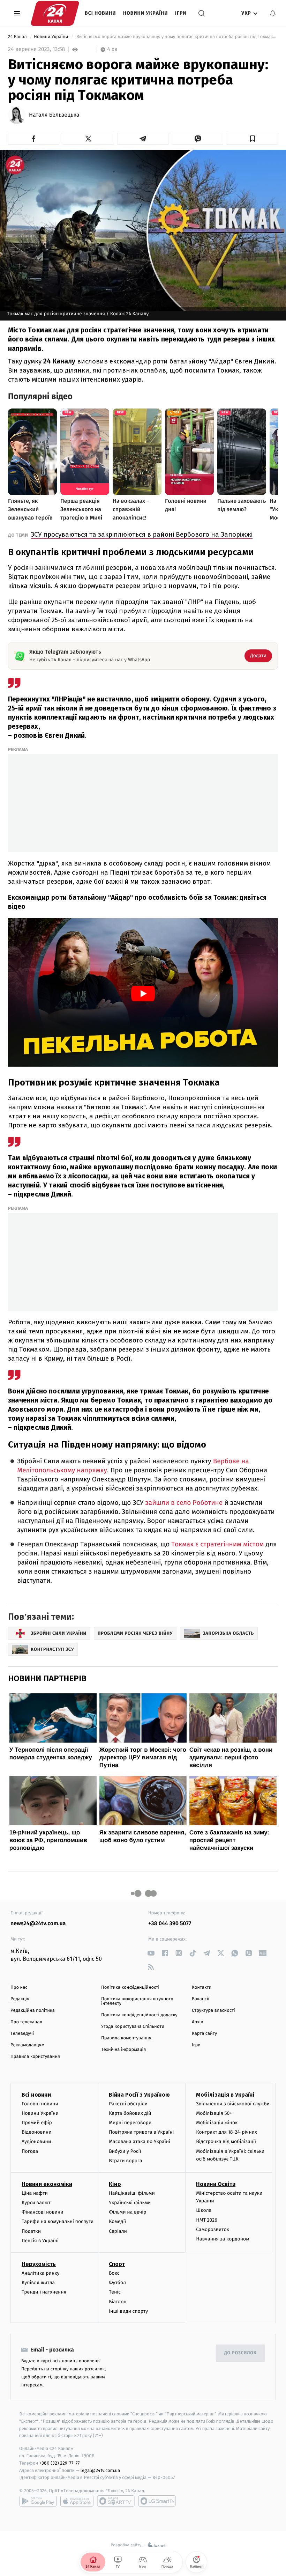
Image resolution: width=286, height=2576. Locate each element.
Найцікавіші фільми (132, 2193)
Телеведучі (22, 2034)
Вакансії (201, 1999)
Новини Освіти (216, 2184)
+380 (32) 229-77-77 (59, 2463)
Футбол (117, 2283)
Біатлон (118, 2302)
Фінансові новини (43, 2212)
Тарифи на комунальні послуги (58, 2221)
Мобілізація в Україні (225, 2095)
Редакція (20, 1999)
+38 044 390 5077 (170, 1924)
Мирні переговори (130, 2123)
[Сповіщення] (273, 13)
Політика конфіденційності (130, 1988)
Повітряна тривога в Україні (141, 2132)
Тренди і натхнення (44, 2292)
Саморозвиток (213, 2229)
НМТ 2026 (207, 2220)
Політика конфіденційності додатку (139, 2015)
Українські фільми (130, 2203)
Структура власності (213, 2011)
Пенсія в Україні (40, 2241)
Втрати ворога (125, 2161)
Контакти (202, 1988)
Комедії (117, 2221)
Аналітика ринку (40, 2273)
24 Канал (18, 37)
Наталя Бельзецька (54, 115)
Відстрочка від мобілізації (226, 2141)
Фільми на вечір (127, 2212)
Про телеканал (26, 2022)
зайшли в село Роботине (185, 1503)
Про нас (19, 1988)
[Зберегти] (252, 139)
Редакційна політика (33, 2011)
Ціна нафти (35, 2193)
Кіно (115, 2184)
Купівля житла (38, 2283)
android (38, 2501)
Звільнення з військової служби (233, 2104)
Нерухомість (39, 2264)
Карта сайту (204, 2034)
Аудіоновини (36, 2141)
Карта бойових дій (130, 2113)
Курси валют (36, 2203)
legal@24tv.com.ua (100, 2470)
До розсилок (240, 2353)
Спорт (117, 2264)
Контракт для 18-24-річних (226, 2132)
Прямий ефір (37, 2123)
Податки (31, 2231)
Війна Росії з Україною (139, 2095)
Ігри (181, 13)
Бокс (114, 2273)
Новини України (146, 13)
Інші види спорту (128, 2311)
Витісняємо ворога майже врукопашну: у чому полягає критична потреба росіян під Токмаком (176, 37)
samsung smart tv (157, 2501)
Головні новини (40, 2104)
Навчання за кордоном (223, 2239)
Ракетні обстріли (128, 2104)
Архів (197, 2022)
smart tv (116, 2501)
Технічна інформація (123, 2050)
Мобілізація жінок (217, 2123)
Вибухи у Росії (125, 2151)
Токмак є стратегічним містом (218, 1544)
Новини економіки (47, 2184)
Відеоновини (37, 2132)
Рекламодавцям (27, 2045)
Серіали (118, 2231)
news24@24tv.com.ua (38, 1924)
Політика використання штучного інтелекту (137, 2001)
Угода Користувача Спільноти (133, 2027)
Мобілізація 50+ (214, 2113)
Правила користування (35, 2057)
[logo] (55, 13)
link (151, 1953)
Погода (30, 2151)
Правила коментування (126, 2038)
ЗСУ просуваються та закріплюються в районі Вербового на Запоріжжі (142, 534)
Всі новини (100, 13)
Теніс (115, 2292)
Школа (204, 2210)
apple (77, 2501)
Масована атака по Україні (140, 2141)
